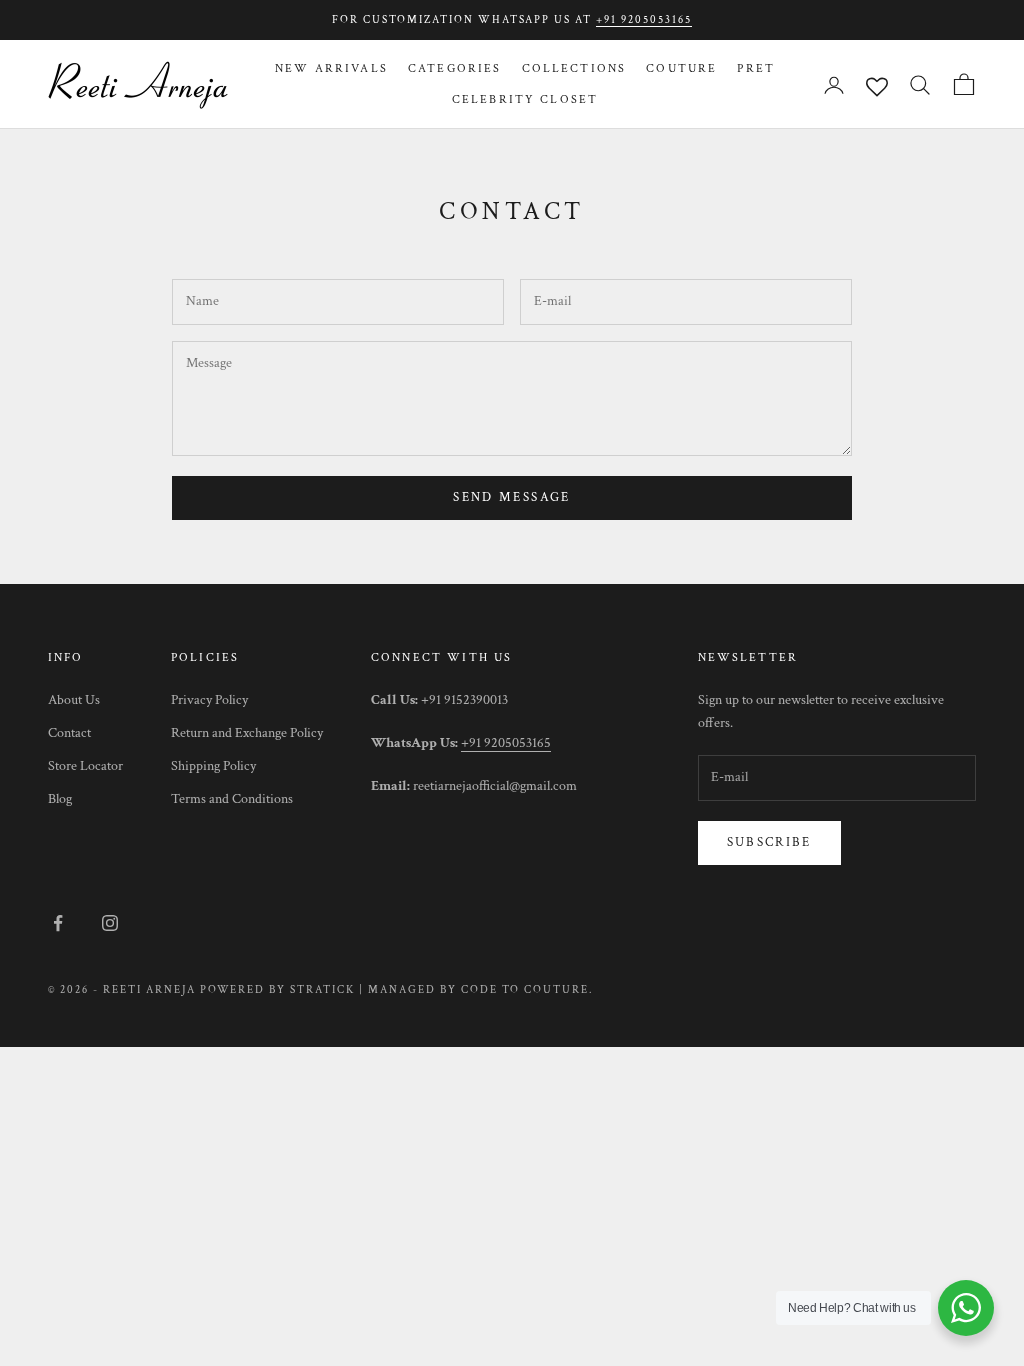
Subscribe (769, 842)
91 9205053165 (510, 743)
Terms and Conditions (232, 799)
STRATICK (322, 990)
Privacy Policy (209, 700)
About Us (74, 700)
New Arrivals (331, 68)
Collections (574, 68)
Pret (756, 68)
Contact (69, 733)
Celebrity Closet (525, 99)
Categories (455, 68)
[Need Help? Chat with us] (966, 1308)
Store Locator (85, 766)
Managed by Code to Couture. (480, 990)
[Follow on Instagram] (110, 923)
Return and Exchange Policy (247, 733)
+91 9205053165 (644, 20)
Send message (511, 497)
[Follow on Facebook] (58, 923)
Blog (60, 799)
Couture (681, 68)
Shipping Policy (213, 766)
